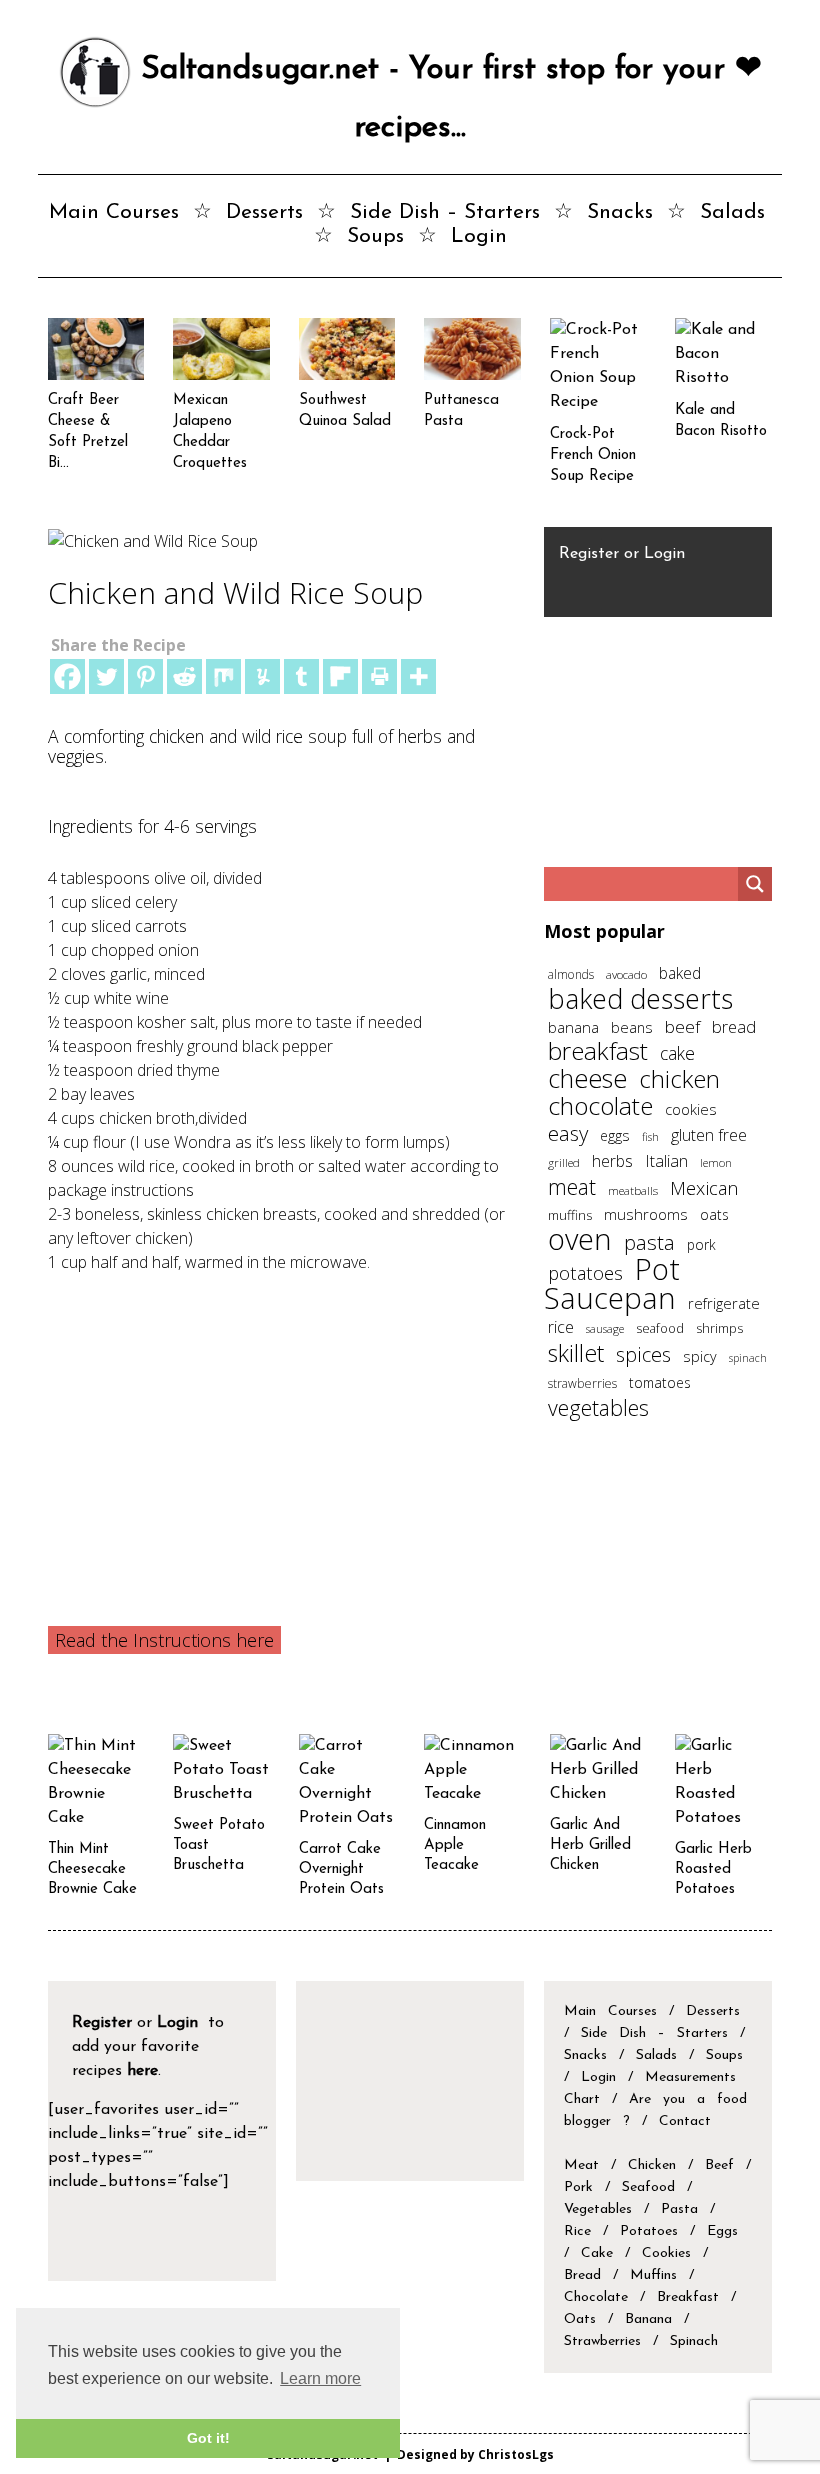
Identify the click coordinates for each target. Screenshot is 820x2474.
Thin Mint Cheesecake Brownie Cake (92, 1869)
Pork (578, 2187)
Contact (685, 2121)
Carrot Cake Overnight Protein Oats (341, 1869)
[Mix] (223, 676)
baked (680, 973)
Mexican (704, 1187)
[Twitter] (106, 676)
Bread (582, 2275)
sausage (605, 1328)
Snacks (620, 212)
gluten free (709, 1135)
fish (650, 1136)
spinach (748, 1358)
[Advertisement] (283, 1424)
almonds (571, 974)
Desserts (264, 212)
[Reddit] (184, 676)
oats (714, 1214)
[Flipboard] (340, 676)
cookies (691, 1109)
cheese (587, 1078)
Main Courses (114, 212)
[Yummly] (262, 676)
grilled (564, 1162)
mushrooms (646, 1214)
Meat (581, 2165)
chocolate (600, 1105)
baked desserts (640, 998)
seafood (660, 1328)
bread (734, 1026)
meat (572, 1186)
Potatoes (649, 2231)
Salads (732, 212)
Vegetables (598, 2209)
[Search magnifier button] (755, 884)
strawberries (582, 1383)
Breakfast (688, 2297)
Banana (648, 2319)
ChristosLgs (516, 2454)
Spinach (694, 2341)
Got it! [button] (208, 2438)
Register (589, 554)
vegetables (598, 1407)
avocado (626, 974)
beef (682, 1026)
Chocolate (596, 2297)
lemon (716, 1162)
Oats (580, 2319)
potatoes (585, 1272)
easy (568, 1133)
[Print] (379, 676)
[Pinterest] (145, 676)
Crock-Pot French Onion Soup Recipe (593, 455)
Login (479, 236)
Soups (375, 236)
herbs (612, 1161)
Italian (666, 1161)
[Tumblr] (301, 676)
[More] (418, 676)
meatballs (633, 1190)
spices (643, 1354)
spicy (700, 1356)
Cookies (666, 2253)
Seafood (648, 2187)
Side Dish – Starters (445, 212)
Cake (597, 2253)
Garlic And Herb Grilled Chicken (590, 1845)
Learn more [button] (320, 2378)
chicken (679, 1078)
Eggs (722, 2231)
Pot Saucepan (612, 1283)
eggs (615, 1135)
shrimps (719, 1328)
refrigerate (724, 1303)
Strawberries (602, 2341)
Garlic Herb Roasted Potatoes (713, 1869)
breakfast (598, 1050)
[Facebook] (67, 676)
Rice (577, 2231)
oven (580, 1239)
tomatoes (660, 1382)
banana (573, 1027)
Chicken (652, 2165)
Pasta (679, 2209)
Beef (719, 2165)
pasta (649, 1242)
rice (561, 1327)
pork (701, 1244)
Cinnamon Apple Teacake (455, 1845)
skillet (576, 1353)
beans (632, 1027)
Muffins (653, 2275)
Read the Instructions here (164, 1640)
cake (677, 1053)
